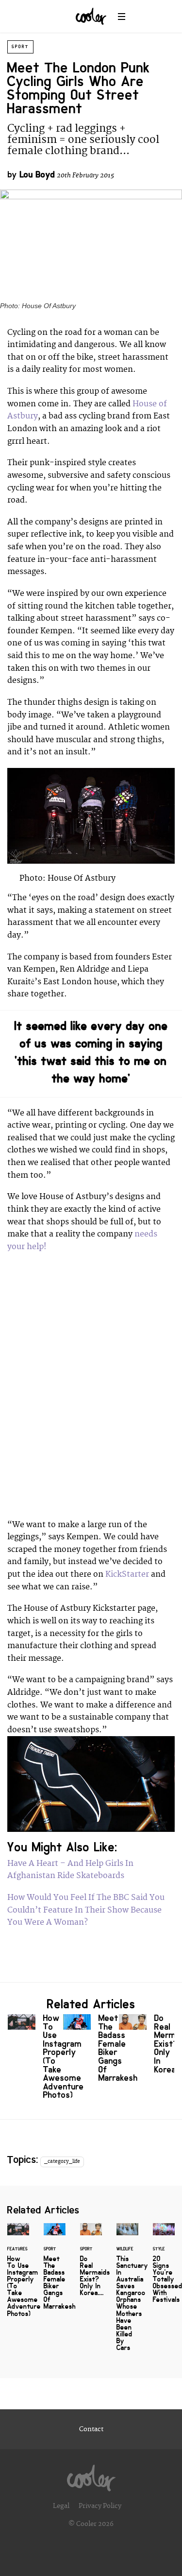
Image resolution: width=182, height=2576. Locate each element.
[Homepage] (91, 2475)
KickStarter (128, 1574)
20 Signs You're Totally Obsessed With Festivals (164, 2269)
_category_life (62, 2161)
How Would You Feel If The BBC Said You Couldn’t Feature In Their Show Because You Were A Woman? (86, 1910)
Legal (61, 2506)
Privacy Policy (100, 2506)
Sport (20, 47)
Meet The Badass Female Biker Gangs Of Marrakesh (91, 2050)
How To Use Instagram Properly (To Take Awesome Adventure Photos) (35, 2059)
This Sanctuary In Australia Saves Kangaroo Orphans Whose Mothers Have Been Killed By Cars (127, 2293)
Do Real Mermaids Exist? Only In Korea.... (147, 2046)
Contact (91, 2429)
